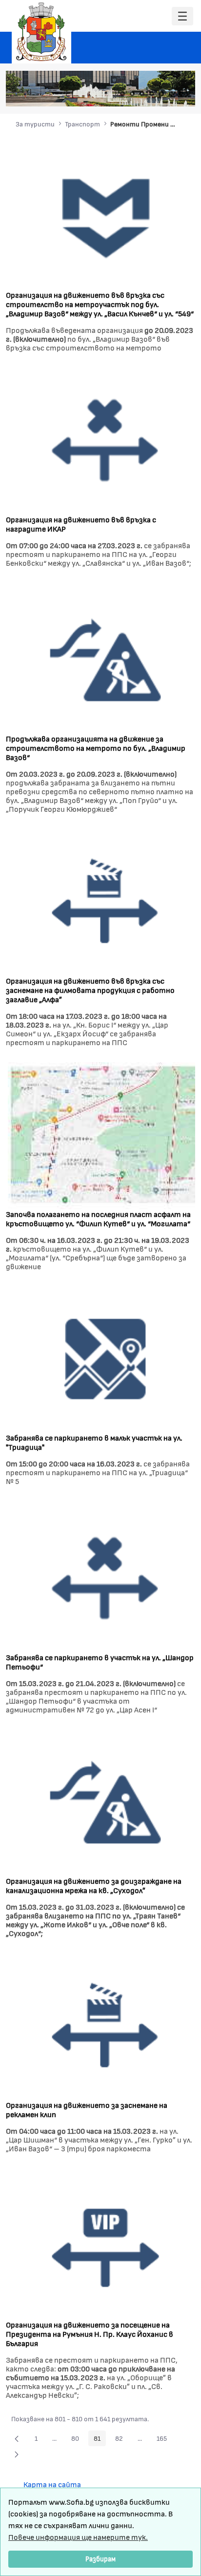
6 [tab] (171, 94)
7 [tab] (181, 94)
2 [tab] (132, 94)
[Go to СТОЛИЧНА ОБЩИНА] (41, 32)
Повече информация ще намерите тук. (78, 2537)
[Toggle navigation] (182, 16)
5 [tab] (161, 94)
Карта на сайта (52, 2484)
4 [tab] (152, 94)
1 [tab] (122, 94)
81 (100, 2440)
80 (78, 2440)
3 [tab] (142, 94)
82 (122, 2440)
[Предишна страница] (17, 2438)
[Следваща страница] (17, 2454)
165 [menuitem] (164, 2440)
